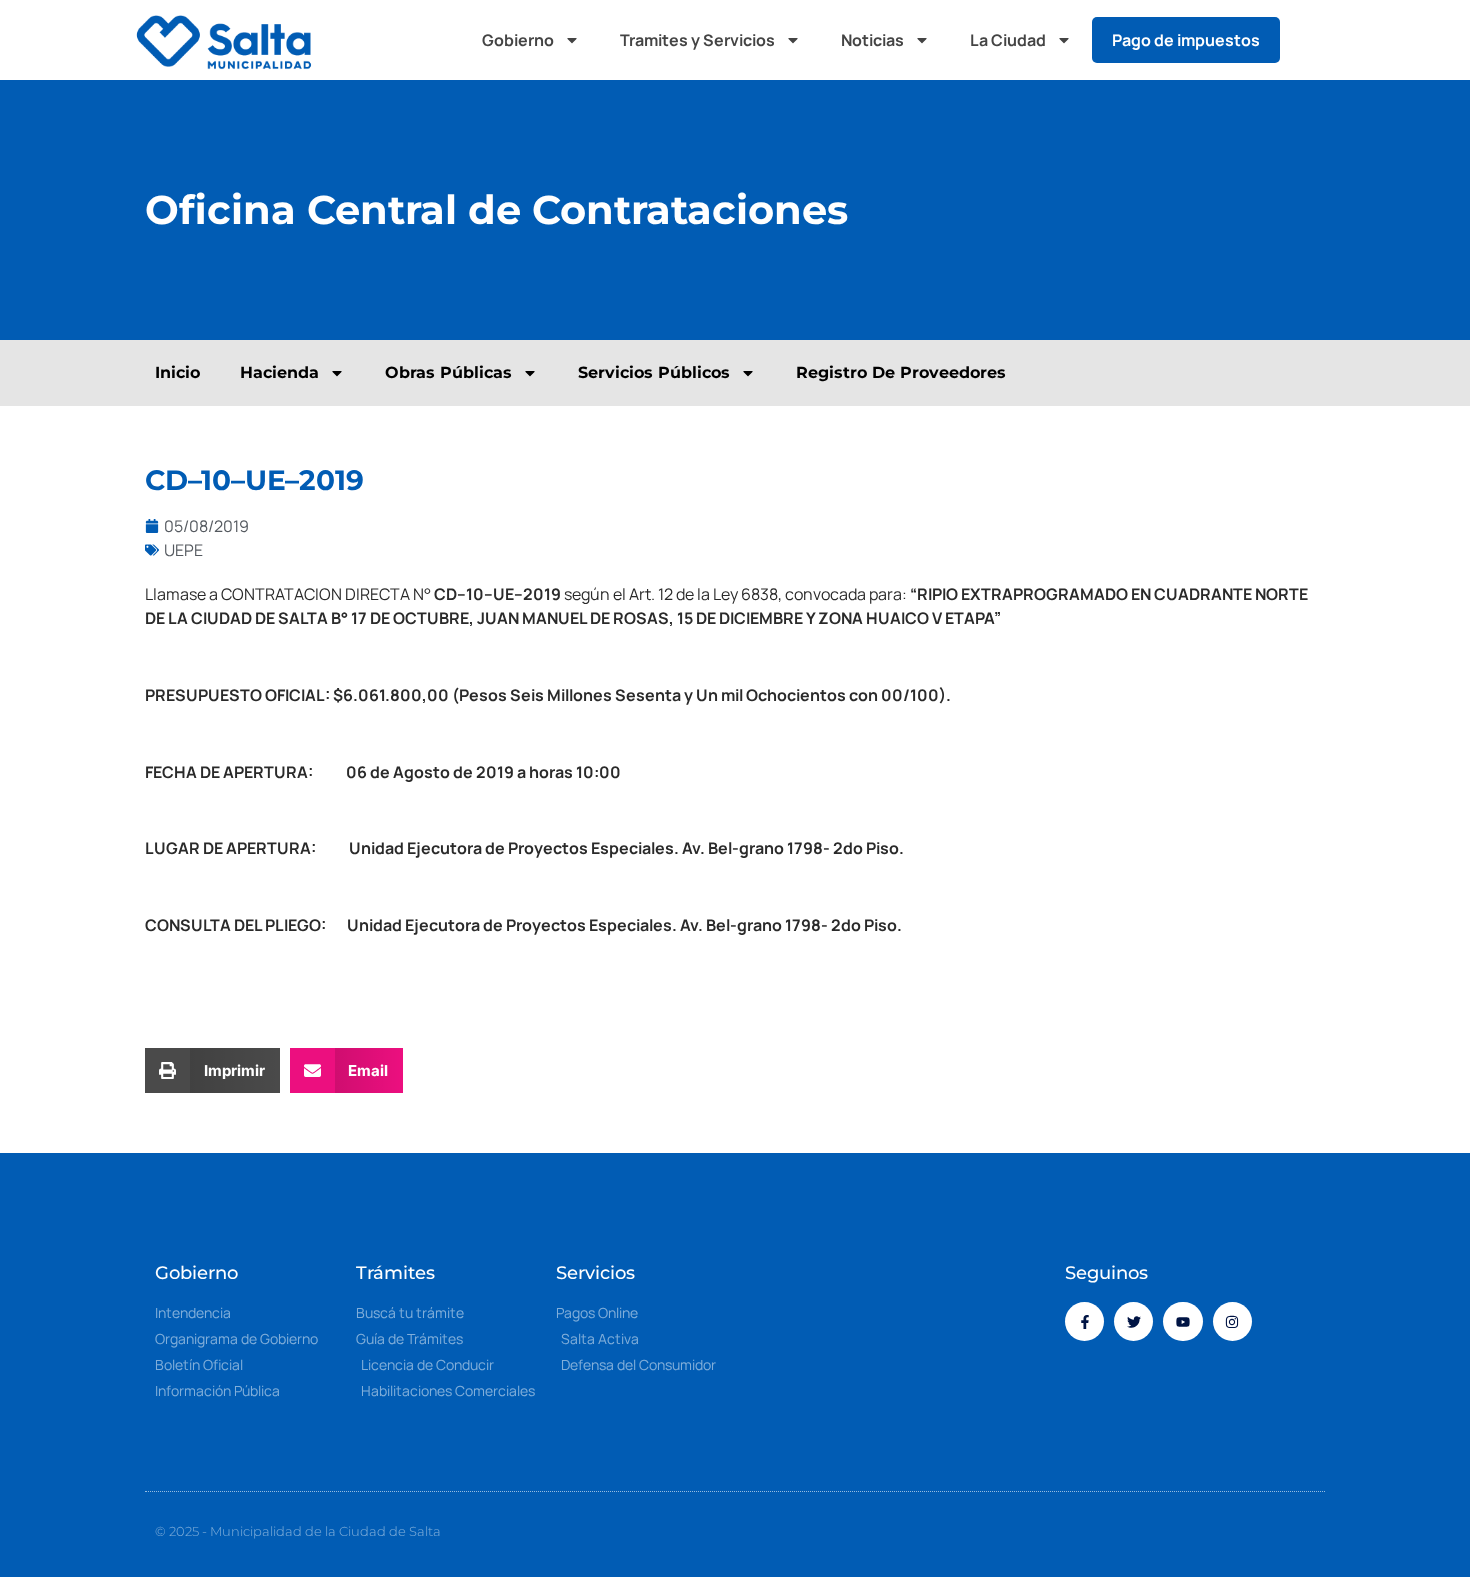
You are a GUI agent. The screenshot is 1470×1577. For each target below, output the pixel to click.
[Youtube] (1182, 1321)
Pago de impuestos (1186, 40)
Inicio (177, 372)
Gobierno (518, 40)
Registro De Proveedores (901, 372)
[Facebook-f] (1084, 1321)
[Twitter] (1133, 1321)
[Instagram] (1232, 1321)
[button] (1315, 40)
